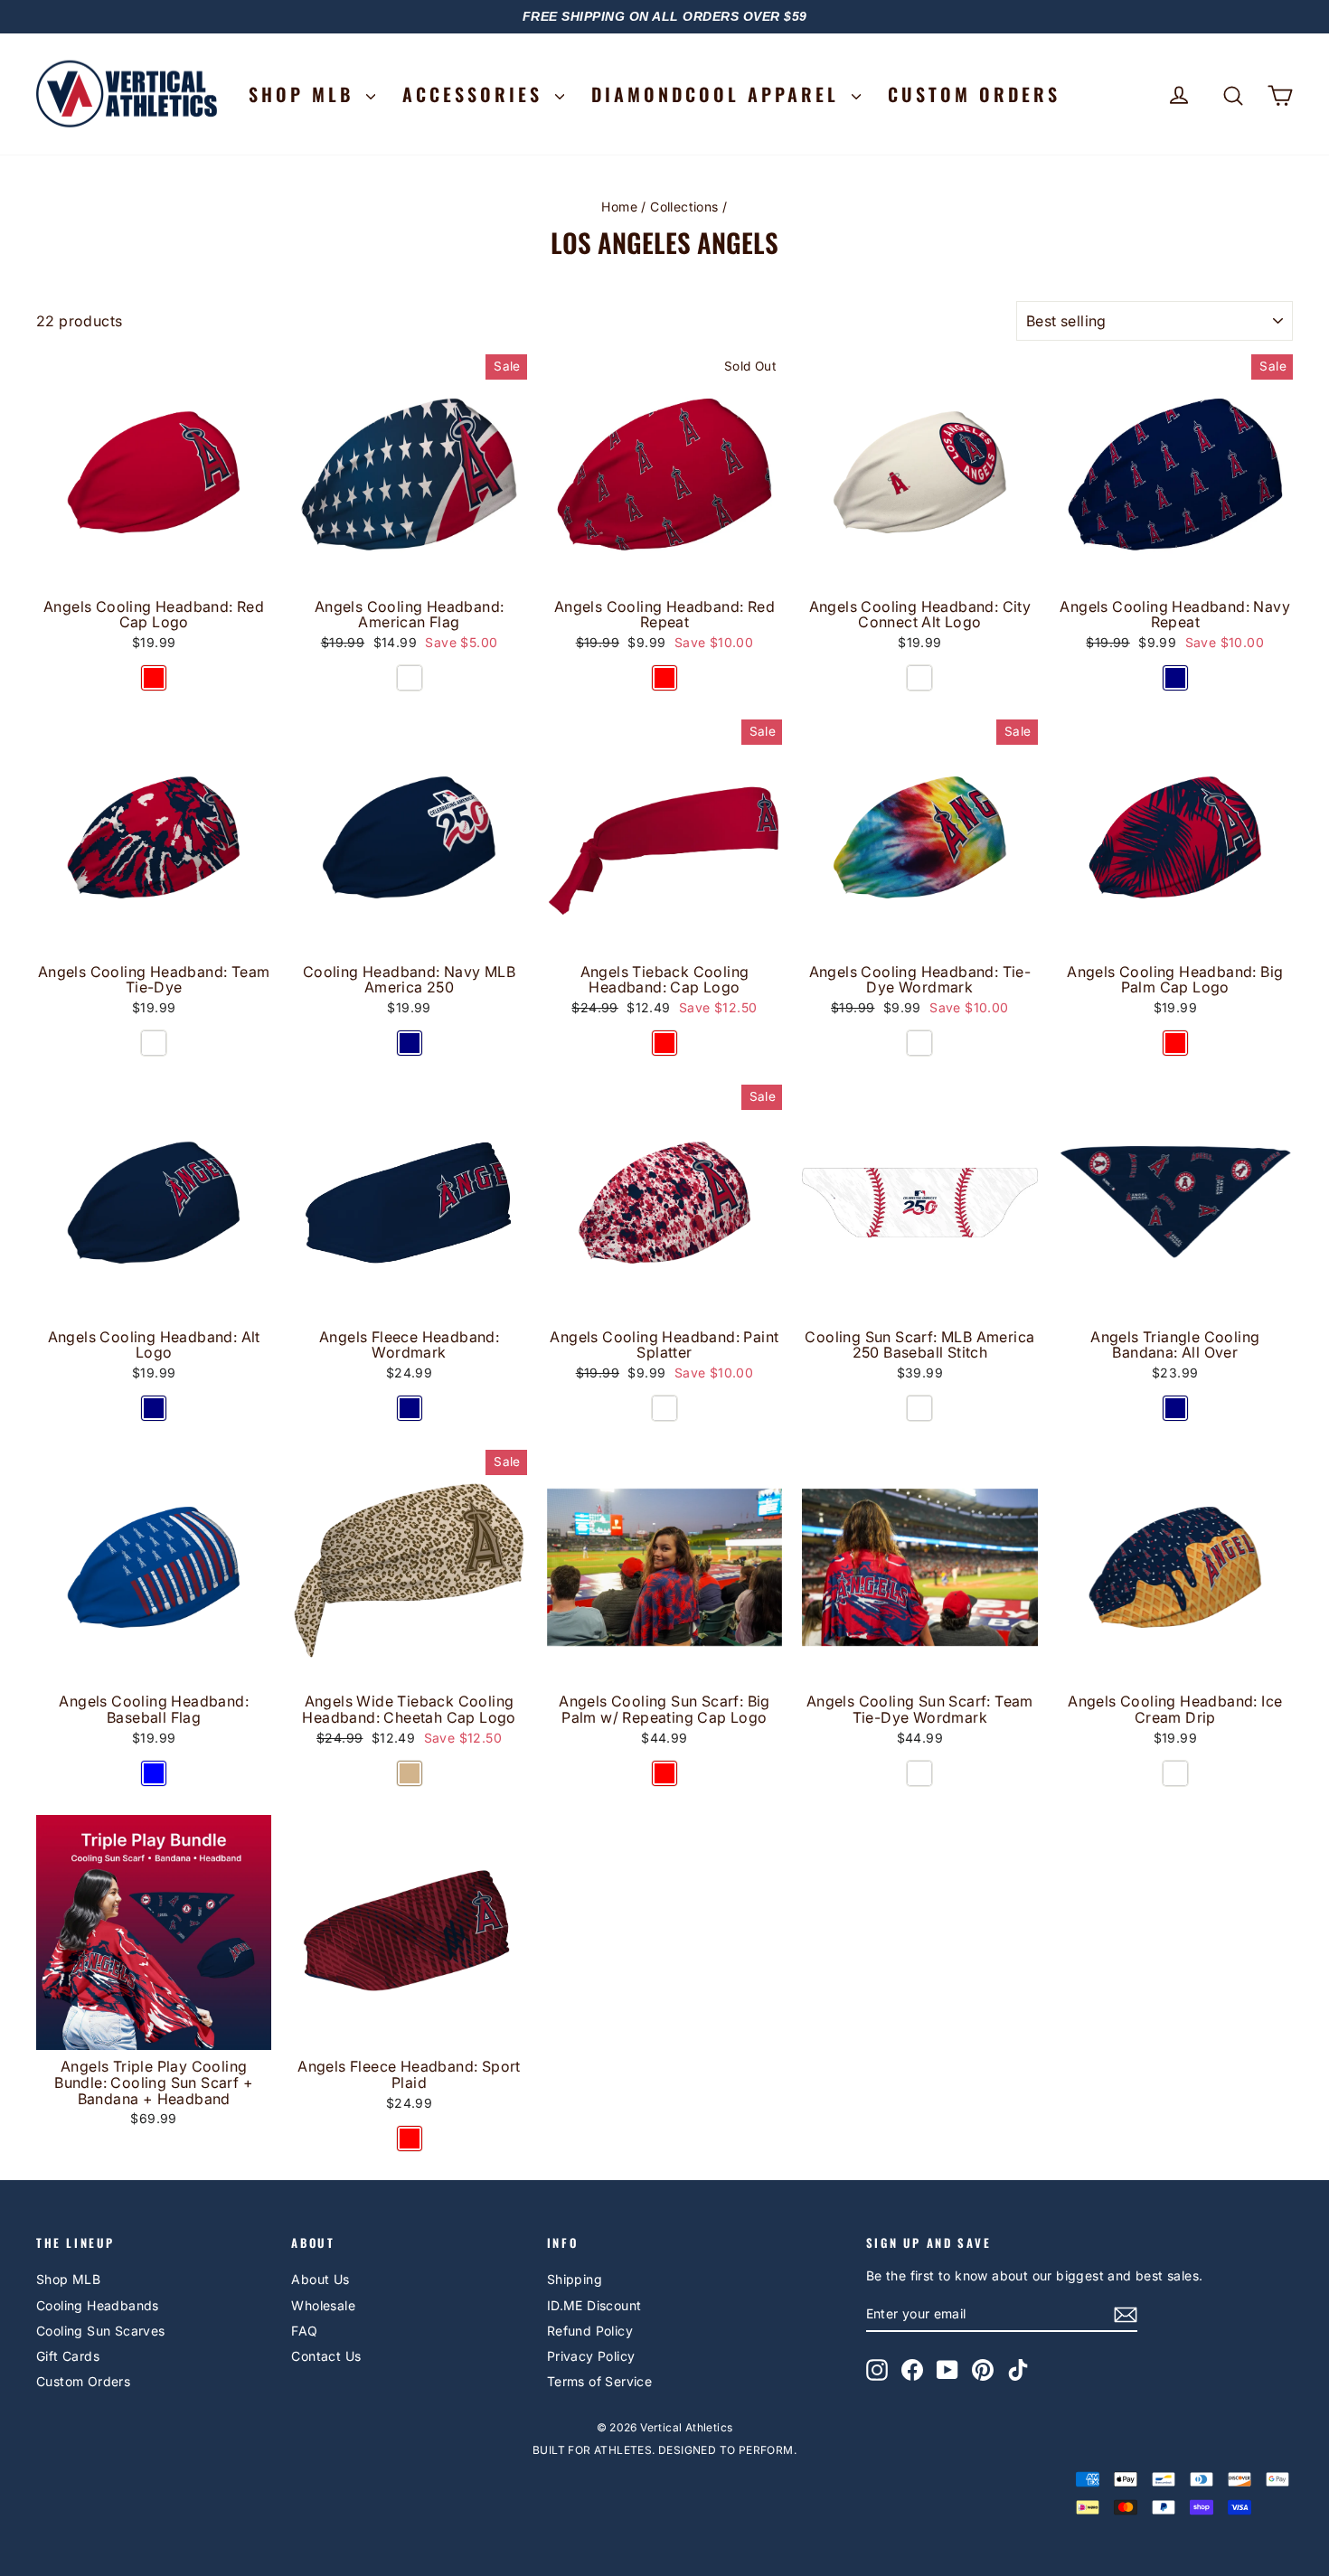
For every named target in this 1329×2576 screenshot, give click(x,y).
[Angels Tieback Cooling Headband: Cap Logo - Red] (664, 1043)
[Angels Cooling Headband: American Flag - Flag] (410, 678)
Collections (684, 207)
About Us (320, 2279)
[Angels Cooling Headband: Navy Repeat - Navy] (1175, 678)
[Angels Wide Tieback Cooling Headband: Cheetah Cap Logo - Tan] (410, 1773)
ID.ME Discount (594, 2305)
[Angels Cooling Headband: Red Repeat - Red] (664, 678)
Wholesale (323, 2305)
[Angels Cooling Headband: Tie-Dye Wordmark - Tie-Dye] (919, 1043)
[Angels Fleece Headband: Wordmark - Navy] (410, 1408)
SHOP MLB (305, 94)
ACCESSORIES (476, 94)
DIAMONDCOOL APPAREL (719, 94)
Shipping (575, 2279)
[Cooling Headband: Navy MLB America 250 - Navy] (410, 1043)
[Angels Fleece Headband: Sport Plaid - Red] (410, 2139)
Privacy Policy (591, 2356)
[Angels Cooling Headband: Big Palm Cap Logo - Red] (1175, 1043)
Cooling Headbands (98, 2305)
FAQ (304, 2331)
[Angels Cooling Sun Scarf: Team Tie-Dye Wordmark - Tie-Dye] (919, 1773)
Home (619, 207)
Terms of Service (599, 2381)
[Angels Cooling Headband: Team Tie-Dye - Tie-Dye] (154, 1043)
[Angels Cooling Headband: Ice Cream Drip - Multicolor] (1175, 1773)
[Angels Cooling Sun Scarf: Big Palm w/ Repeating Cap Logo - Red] (664, 1773)
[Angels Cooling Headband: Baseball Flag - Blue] (154, 1773)
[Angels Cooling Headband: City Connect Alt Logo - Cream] (919, 678)
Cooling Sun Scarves (101, 2331)
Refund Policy (590, 2331)
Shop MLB (68, 2279)
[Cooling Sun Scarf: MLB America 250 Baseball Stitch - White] (919, 1408)
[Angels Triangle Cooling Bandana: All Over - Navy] (1175, 1408)
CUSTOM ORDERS (974, 94)
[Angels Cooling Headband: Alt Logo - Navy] (154, 1408)
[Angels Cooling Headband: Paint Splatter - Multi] (664, 1408)
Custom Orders (83, 2381)
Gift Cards (68, 2356)
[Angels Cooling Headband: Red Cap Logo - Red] (154, 678)
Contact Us (326, 2356)
